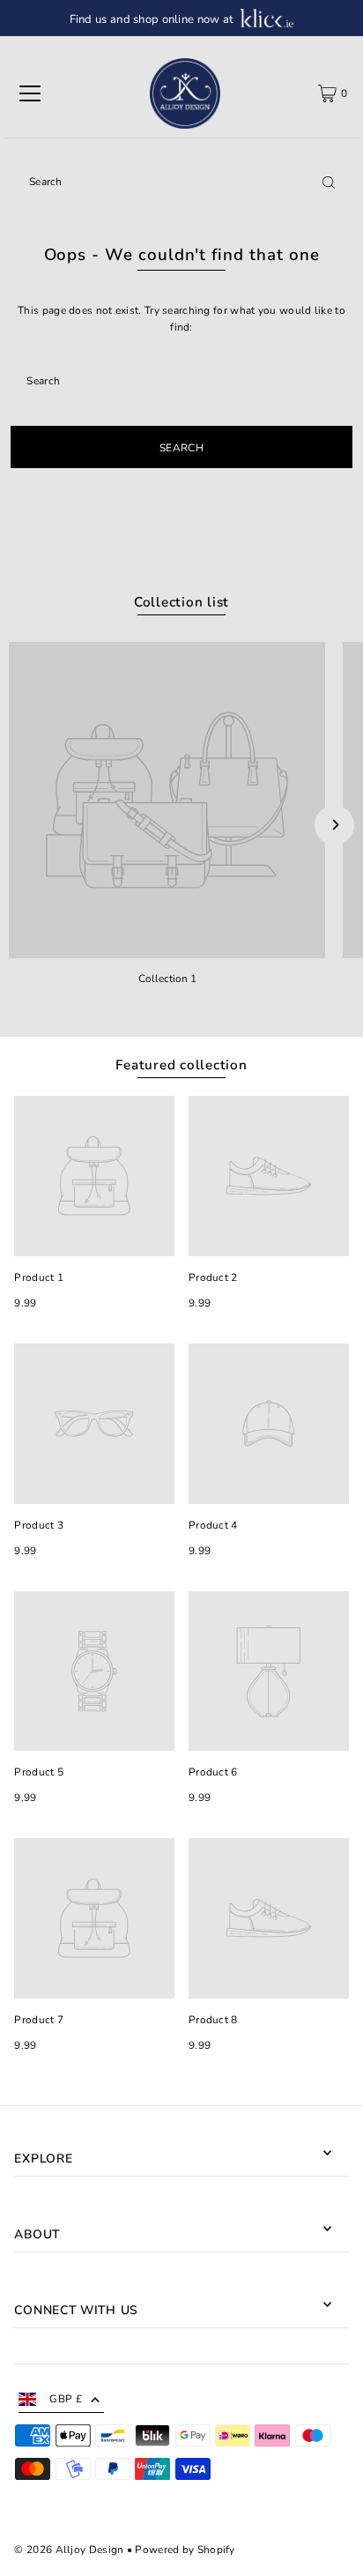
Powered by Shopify (185, 2550)
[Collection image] (167, 800)
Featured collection (181, 1065)
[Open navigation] (30, 93)
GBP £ (66, 2399)
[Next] (334, 825)
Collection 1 (167, 979)
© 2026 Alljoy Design (69, 2550)
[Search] (329, 182)
